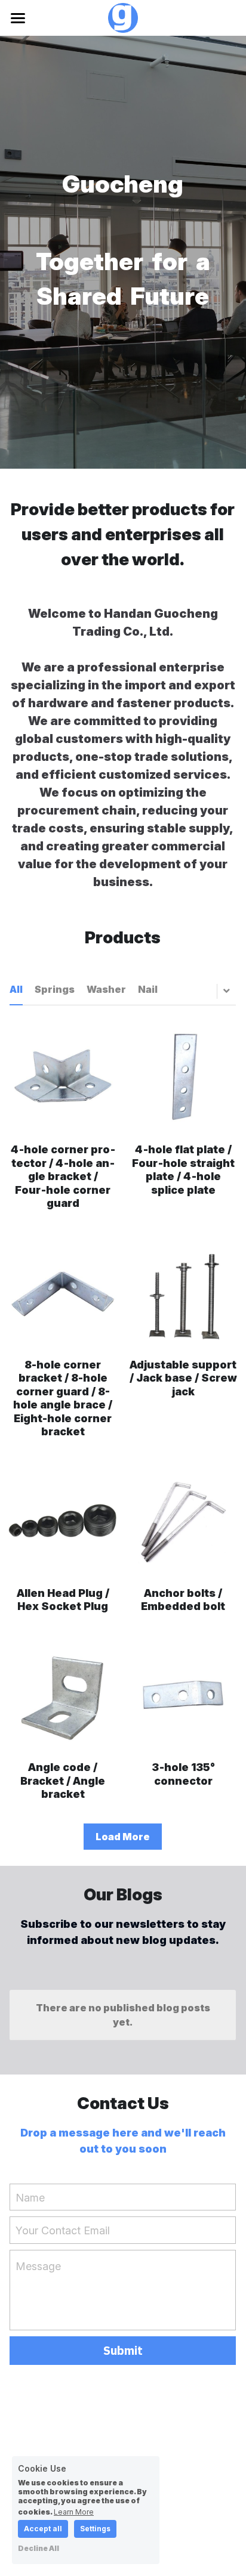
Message (38, 2266)
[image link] (123, 17)
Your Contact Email (63, 2230)
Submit (123, 2350)
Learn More (74, 2512)
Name (30, 2197)
